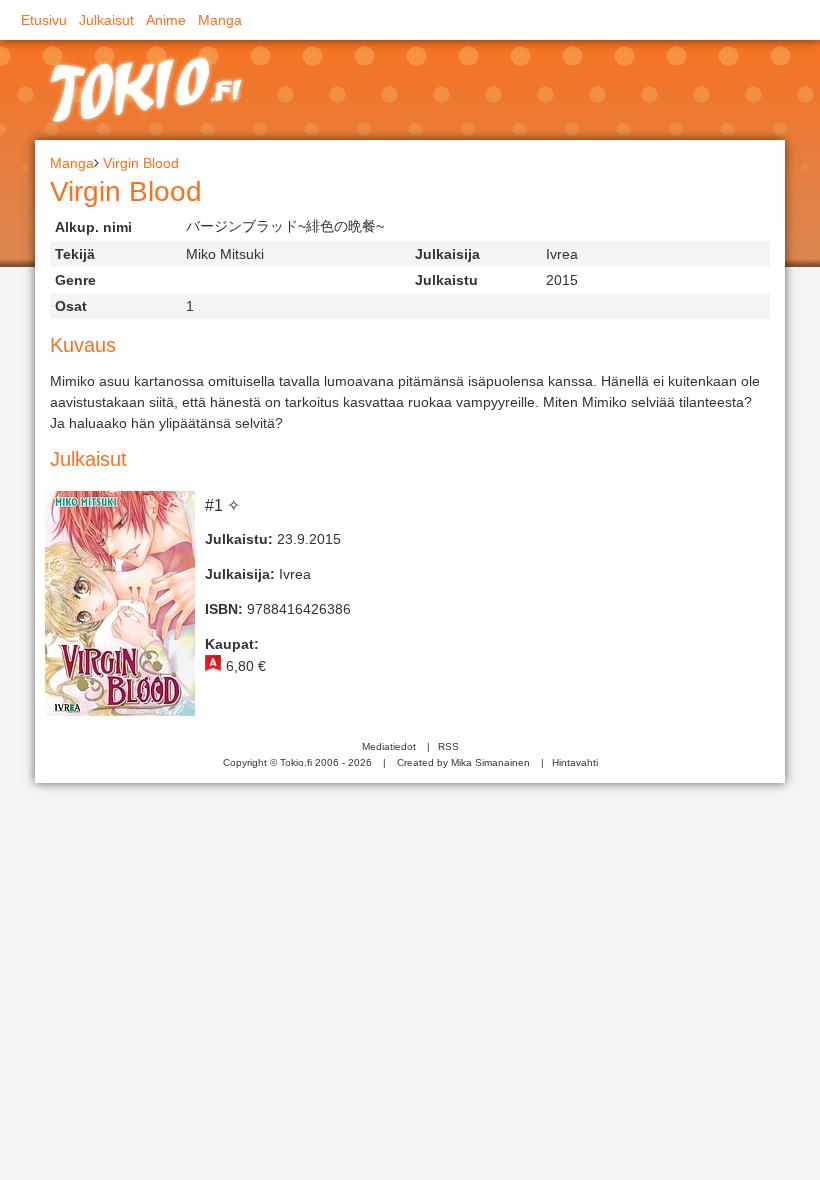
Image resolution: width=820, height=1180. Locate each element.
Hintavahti (575, 762)
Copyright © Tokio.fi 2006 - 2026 (297, 762)
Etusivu (44, 20)
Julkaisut (106, 20)
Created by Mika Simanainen (463, 762)
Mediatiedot (389, 746)
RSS (448, 746)
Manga (220, 20)
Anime (166, 20)
